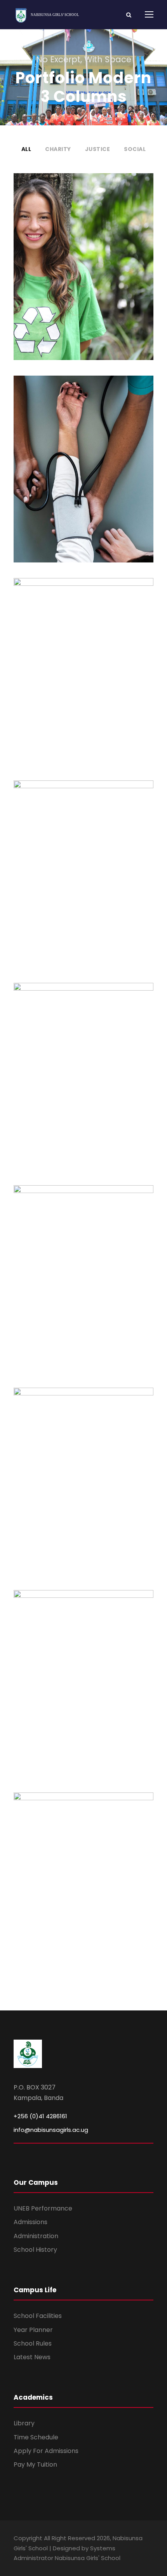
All (26, 149)
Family (74, 681)
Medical (84, 479)
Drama (97, 1086)
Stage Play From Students (84, 1067)
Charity (58, 149)
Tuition (96, 1496)
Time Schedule (36, 2437)
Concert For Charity (84, 1270)
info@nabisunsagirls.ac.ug (51, 2130)
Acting (70, 1086)
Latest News (32, 2357)
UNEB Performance (43, 2208)
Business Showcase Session (83, 1675)
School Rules (33, 2343)
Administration (36, 2236)
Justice (98, 149)
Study (71, 1496)
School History (35, 2250)
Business (83, 1693)
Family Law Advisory (83, 663)
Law (97, 681)
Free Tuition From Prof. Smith (83, 1472)
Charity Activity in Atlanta (83, 1877)
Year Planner (33, 2330)
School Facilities (38, 2316)
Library (24, 2423)
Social (135, 149)
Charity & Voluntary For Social (84, 258)
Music (99, 1289)
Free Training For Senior (83, 865)
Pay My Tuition (35, 2464)
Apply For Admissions (46, 2451)
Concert (72, 1289)
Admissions (30, 2222)
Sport (83, 884)
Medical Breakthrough (83, 460)
